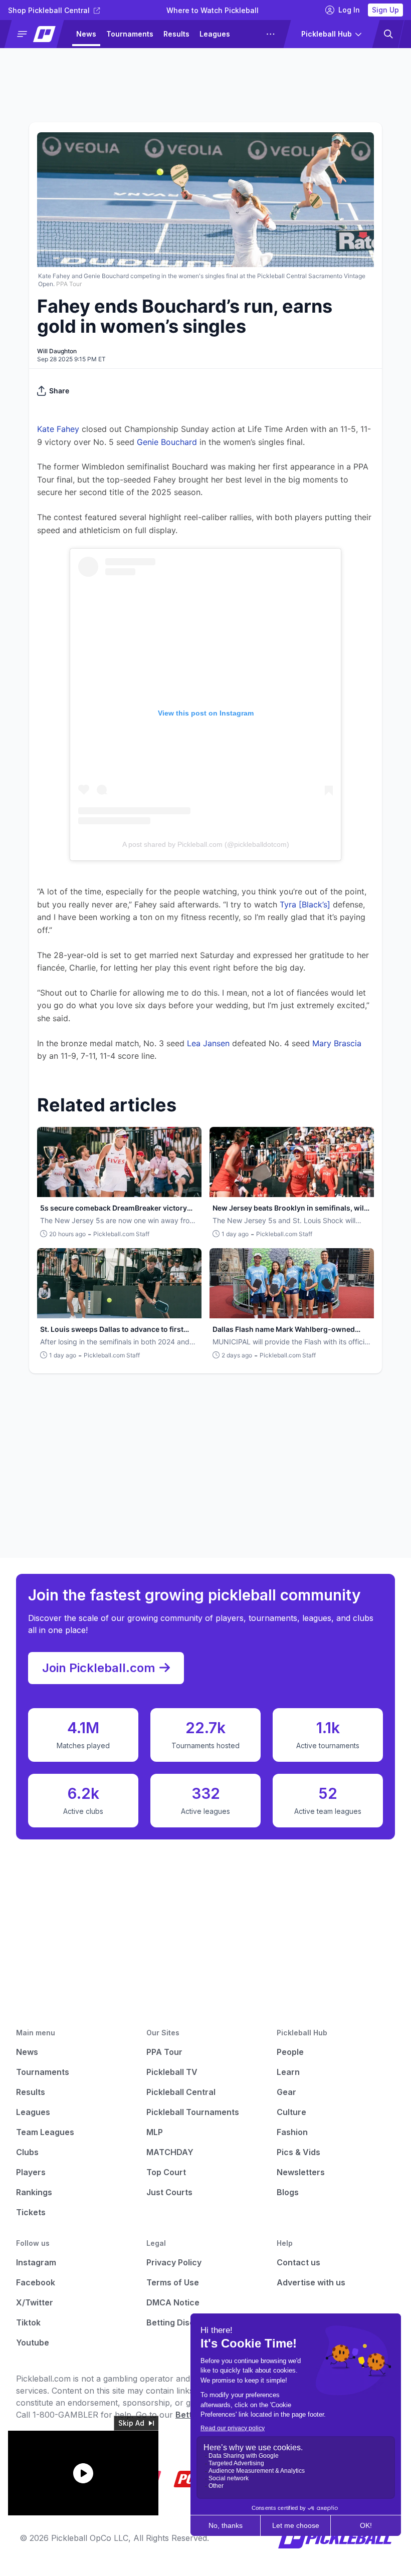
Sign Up (385, 10)
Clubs (27, 2152)
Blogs (288, 2192)
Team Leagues (45, 2132)
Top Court (166, 2172)
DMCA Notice (173, 2302)
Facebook (36, 2282)
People (290, 2052)
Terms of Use (173, 2282)
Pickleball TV (172, 2072)
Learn (288, 2072)
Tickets (31, 2212)
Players (31, 2172)
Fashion (292, 2132)
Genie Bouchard (167, 442)
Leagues (215, 34)
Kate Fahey (58, 429)
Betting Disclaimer (183, 2322)
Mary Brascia (337, 1043)
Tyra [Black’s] (305, 904)
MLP (155, 2132)
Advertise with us (311, 2282)
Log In (349, 10)
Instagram (36, 2262)
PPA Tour (164, 2052)
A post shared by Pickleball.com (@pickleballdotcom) (206, 844)
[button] (38, 34)
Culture (291, 2112)
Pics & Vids (298, 2152)
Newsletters (301, 2172)
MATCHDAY (170, 2152)
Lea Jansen (208, 1043)
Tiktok (28, 2322)
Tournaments (130, 34)
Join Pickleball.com (99, 1668)
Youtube (33, 2343)
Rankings (34, 2192)
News (86, 34)
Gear (286, 2092)
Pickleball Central (181, 2092)
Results (176, 34)
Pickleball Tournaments (193, 2112)
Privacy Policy (174, 2262)
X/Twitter (35, 2302)
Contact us (298, 2262)
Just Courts (169, 2192)
